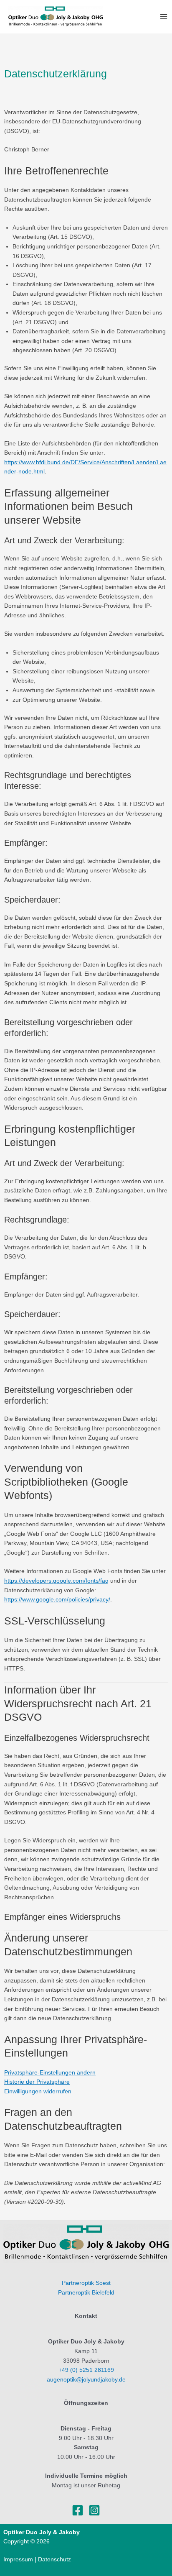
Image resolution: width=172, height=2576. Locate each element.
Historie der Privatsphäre (37, 2082)
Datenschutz (54, 2559)
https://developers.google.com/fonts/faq (56, 1581)
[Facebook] (78, 2510)
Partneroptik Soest (86, 2283)
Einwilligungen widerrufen (38, 2091)
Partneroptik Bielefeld (86, 2293)
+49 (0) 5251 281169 (86, 2370)
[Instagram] (94, 2510)
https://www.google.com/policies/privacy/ (57, 1600)
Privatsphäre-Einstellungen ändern (50, 2073)
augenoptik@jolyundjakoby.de (86, 2380)
